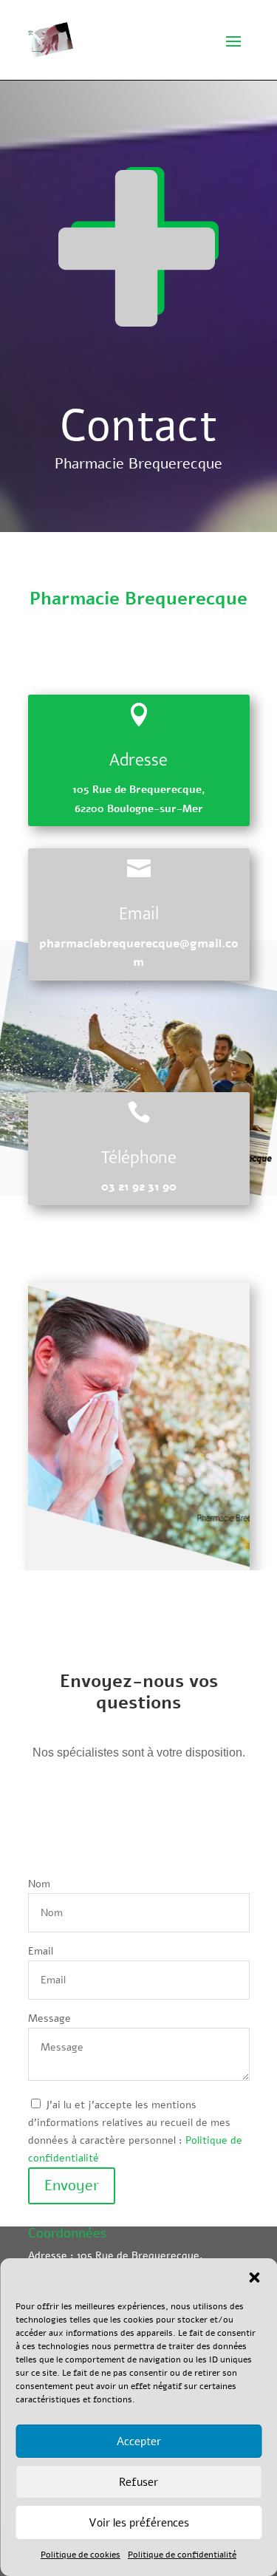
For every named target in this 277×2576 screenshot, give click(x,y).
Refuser (138, 2482)
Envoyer (72, 2185)
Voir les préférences (139, 2523)
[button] (254, 2277)
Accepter (139, 2442)
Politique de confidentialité (182, 2555)
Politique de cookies (81, 2555)
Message (49, 2018)
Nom (39, 1884)
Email (41, 1951)
